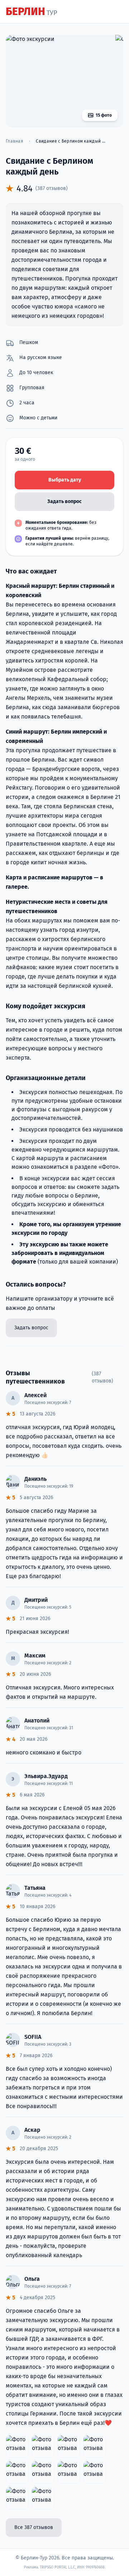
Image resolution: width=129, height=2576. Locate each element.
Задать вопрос (64, 501)
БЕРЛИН (31, 11)
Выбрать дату (65, 480)
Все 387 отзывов (34, 2527)
